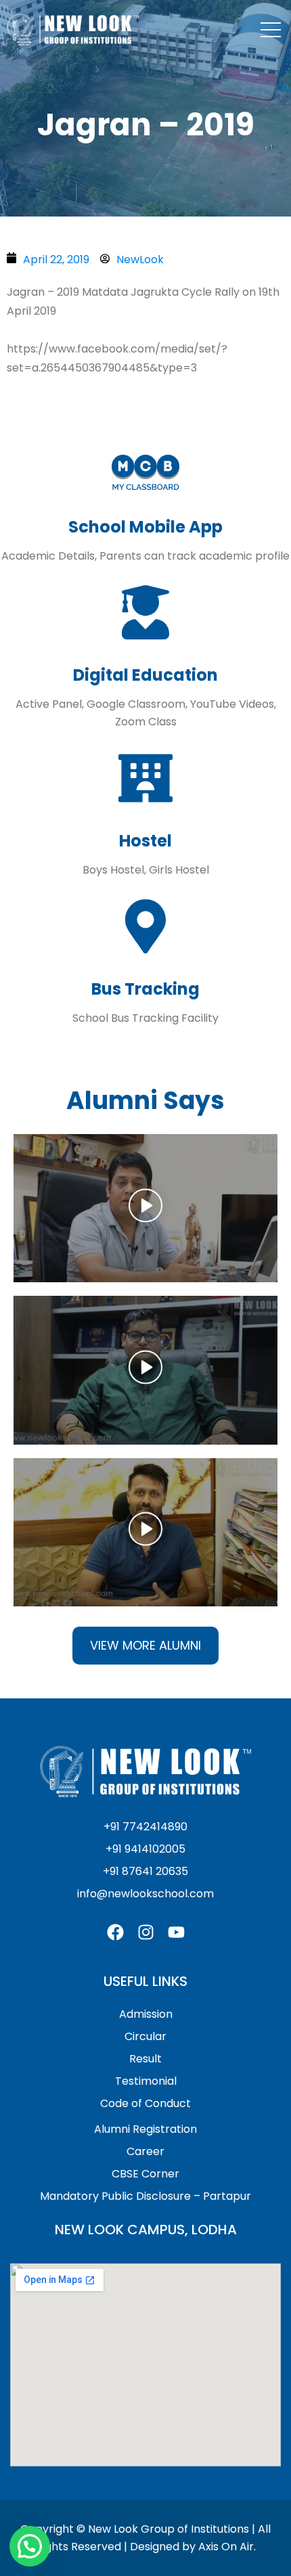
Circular (145, 2036)
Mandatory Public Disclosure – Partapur (145, 2196)
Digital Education (145, 675)
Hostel (145, 841)
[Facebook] (115, 1932)
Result (145, 2059)
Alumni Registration (145, 2129)
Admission (146, 2014)
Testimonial (146, 2081)
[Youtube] (176, 1932)
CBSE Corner (145, 2174)
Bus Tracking (145, 989)
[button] (145, 1208)
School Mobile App (145, 527)
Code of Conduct (145, 2103)
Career (145, 2151)
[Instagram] (146, 1932)
